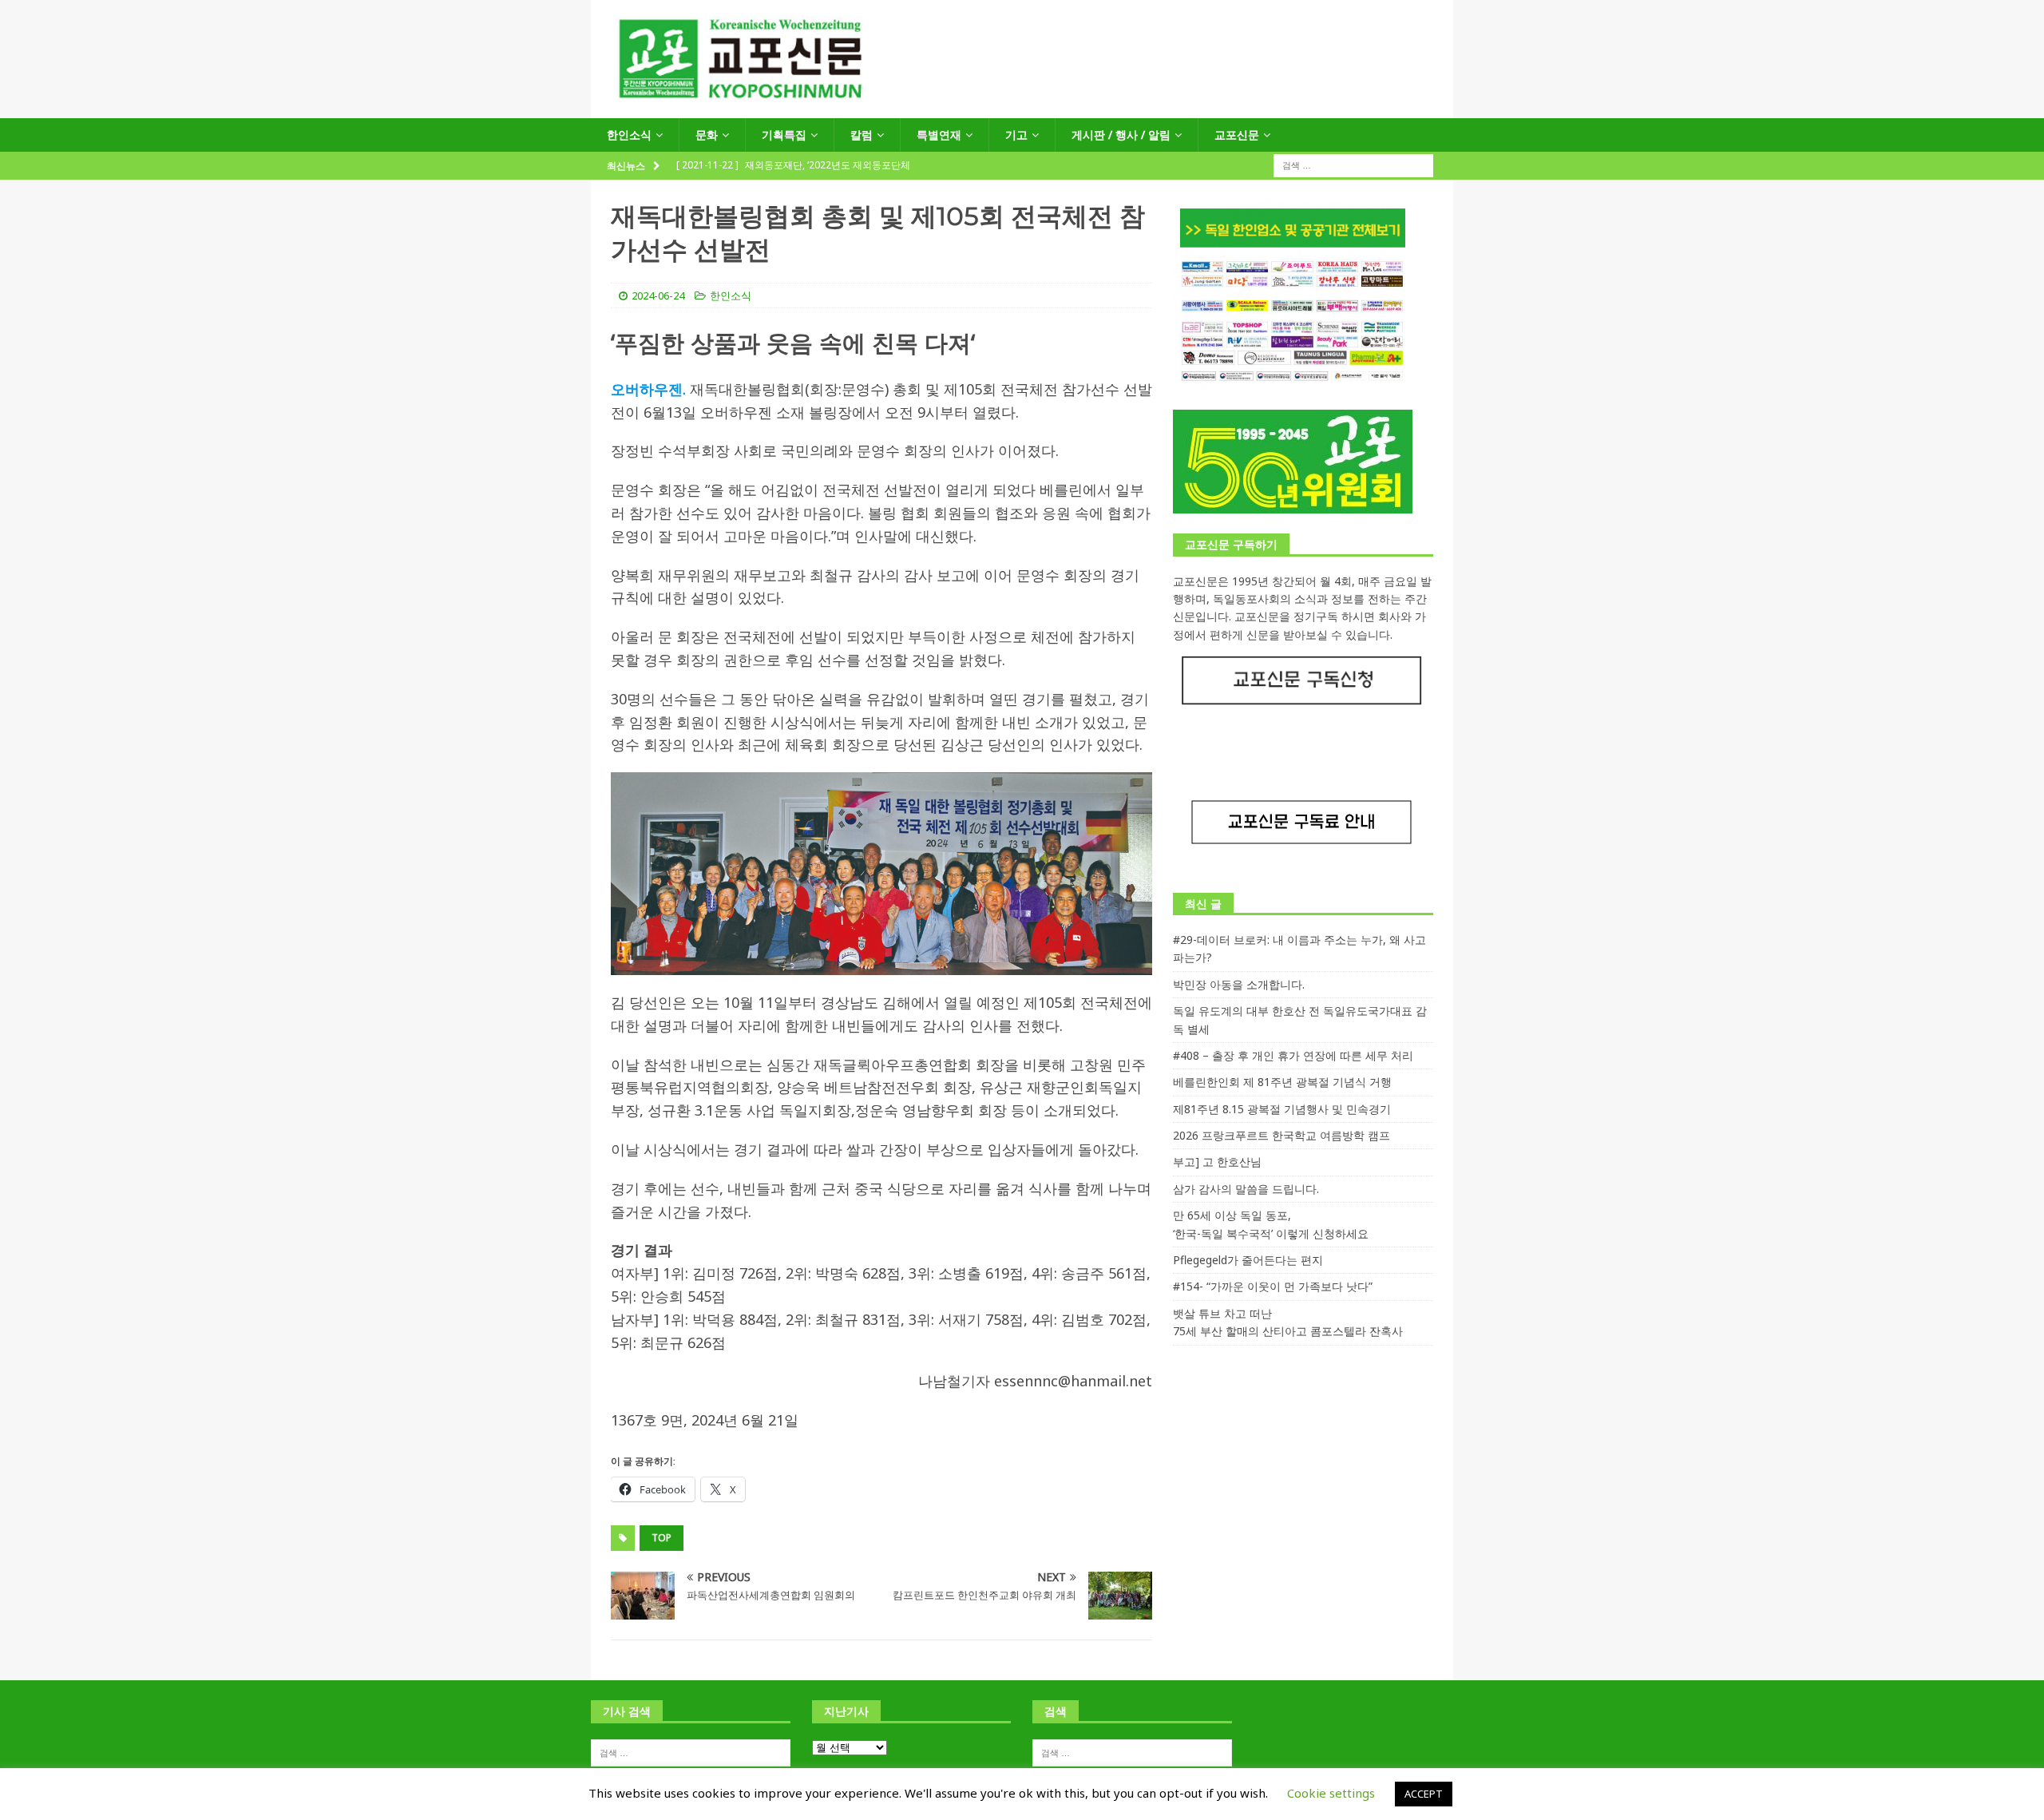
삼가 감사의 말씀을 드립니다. (1246, 1189)
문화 (707, 135)
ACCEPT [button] (1424, 1794)
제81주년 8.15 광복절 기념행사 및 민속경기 (1282, 1109)
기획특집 (784, 135)
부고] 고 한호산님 (1217, 1162)
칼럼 (862, 135)
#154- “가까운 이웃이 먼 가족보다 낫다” (1273, 1286)
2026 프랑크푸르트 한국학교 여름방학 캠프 (1281, 1135)
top (662, 1538)
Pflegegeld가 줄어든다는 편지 (1248, 1260)
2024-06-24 (658, 295)
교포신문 (1237, 135)
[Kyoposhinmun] (1022, 109)
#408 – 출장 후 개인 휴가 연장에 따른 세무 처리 (1293, 1055)
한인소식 (629, 135)
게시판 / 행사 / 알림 (1121, 135)
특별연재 (939, 135)
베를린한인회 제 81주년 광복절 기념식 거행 (1282, 1082)
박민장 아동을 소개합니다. (1239, 984)
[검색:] (1353, 165)
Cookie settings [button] (1331, 1793)
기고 (1016, 135)
